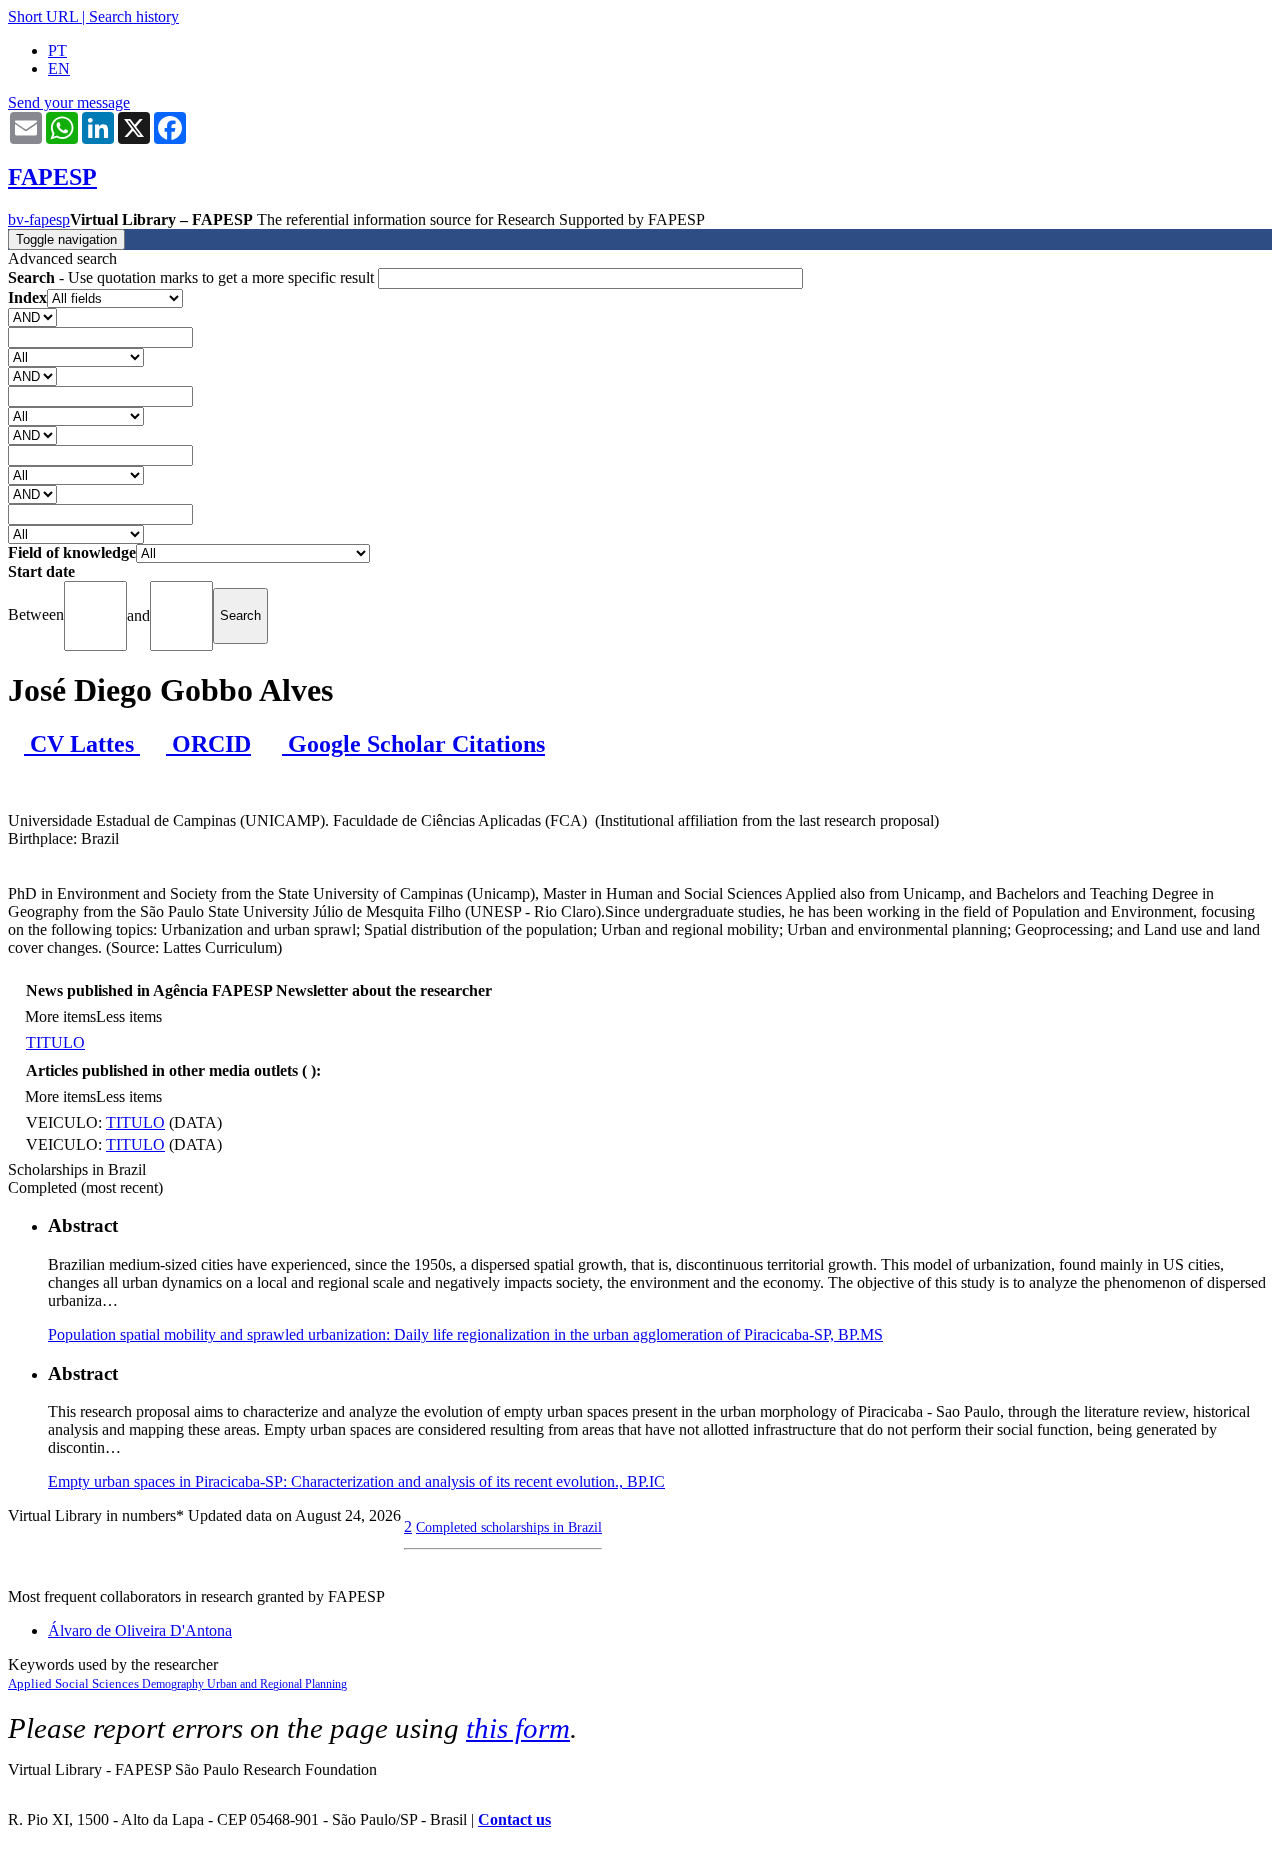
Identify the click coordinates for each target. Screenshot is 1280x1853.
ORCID (208, 744)
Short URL (43, 16)
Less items (129, 1016)
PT (57, 50)
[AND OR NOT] (32, 316)
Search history (134, 16)
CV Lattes (82, 744)
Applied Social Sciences (75, 1683)
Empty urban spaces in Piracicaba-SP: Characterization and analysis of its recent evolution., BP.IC (356, 1481)
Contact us (514, 1819)
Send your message (69, 102)
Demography (174, 1684)
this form (518, 1728)
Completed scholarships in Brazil (509, 1527)
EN (59, 68)
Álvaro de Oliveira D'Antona (140, 1630)
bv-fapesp (39, 219)
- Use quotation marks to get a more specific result (193, 277)
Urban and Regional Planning (277, 1684)
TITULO (55, 1042)
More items (60, 1016)
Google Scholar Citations (413, 744)
